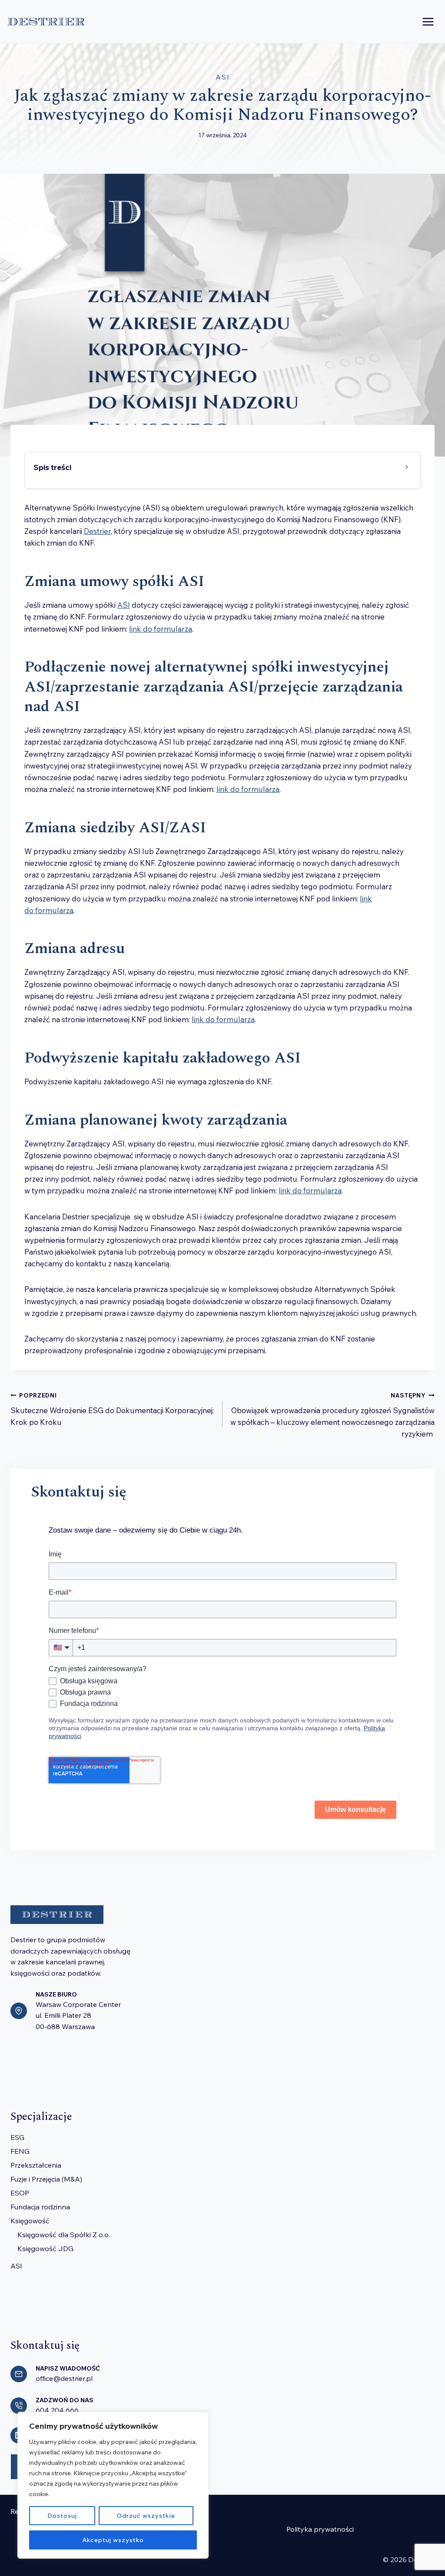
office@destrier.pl (64, 2378)
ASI (223, 77)
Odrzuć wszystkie (146, 2516)
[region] (113, 2485)
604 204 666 (57, 2410)
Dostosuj (62, 2516)
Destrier (97, 531)
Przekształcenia (36, 2165)
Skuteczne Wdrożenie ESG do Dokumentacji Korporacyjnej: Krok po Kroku (112, 1409)
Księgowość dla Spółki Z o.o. (64, 2235)
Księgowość (30, 2221)
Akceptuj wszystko (113, 2540)
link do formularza (161, 629)
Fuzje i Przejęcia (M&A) (46, 2179)
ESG (17, 2137)
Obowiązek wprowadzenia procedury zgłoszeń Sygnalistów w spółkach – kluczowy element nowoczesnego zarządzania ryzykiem (332, 1415)
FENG (20, 2151)
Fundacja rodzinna (40, 2207)
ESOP (20, 2193)
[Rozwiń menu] (428, 22)
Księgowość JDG (45, 2248)
